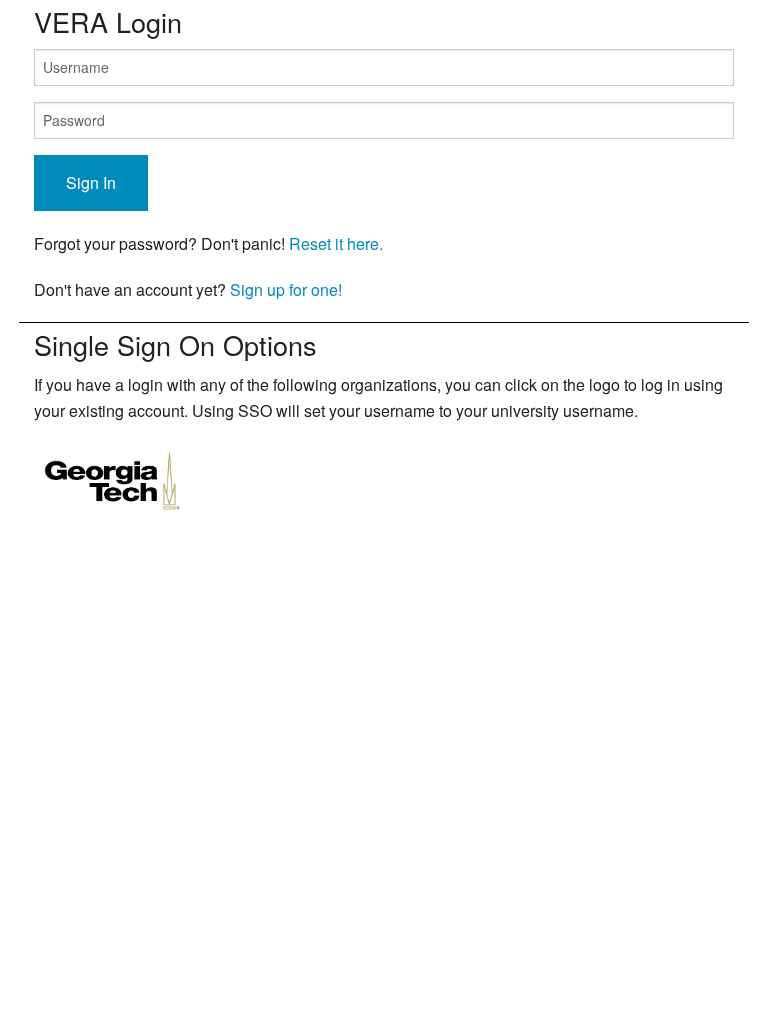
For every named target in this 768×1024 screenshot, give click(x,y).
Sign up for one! (286, 289)
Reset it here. (336, 243)
